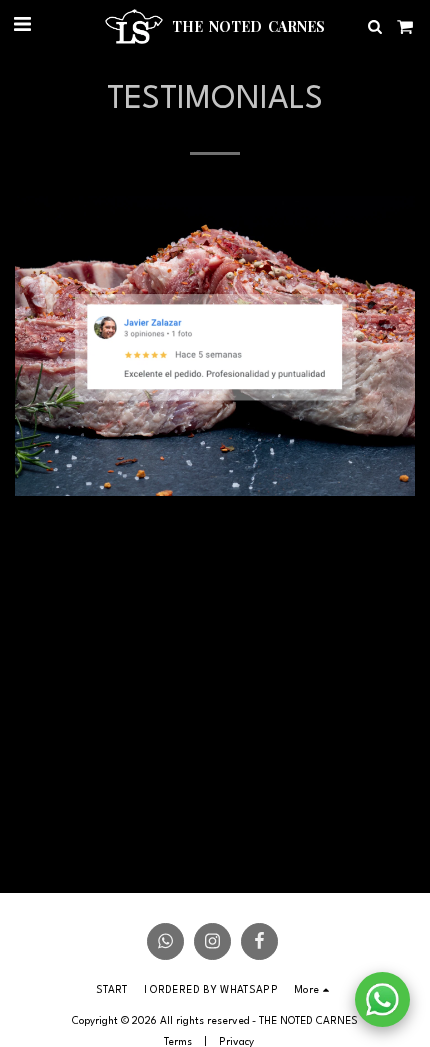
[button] (22, 26)
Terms (178, 1042)
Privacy (236, 1042)
